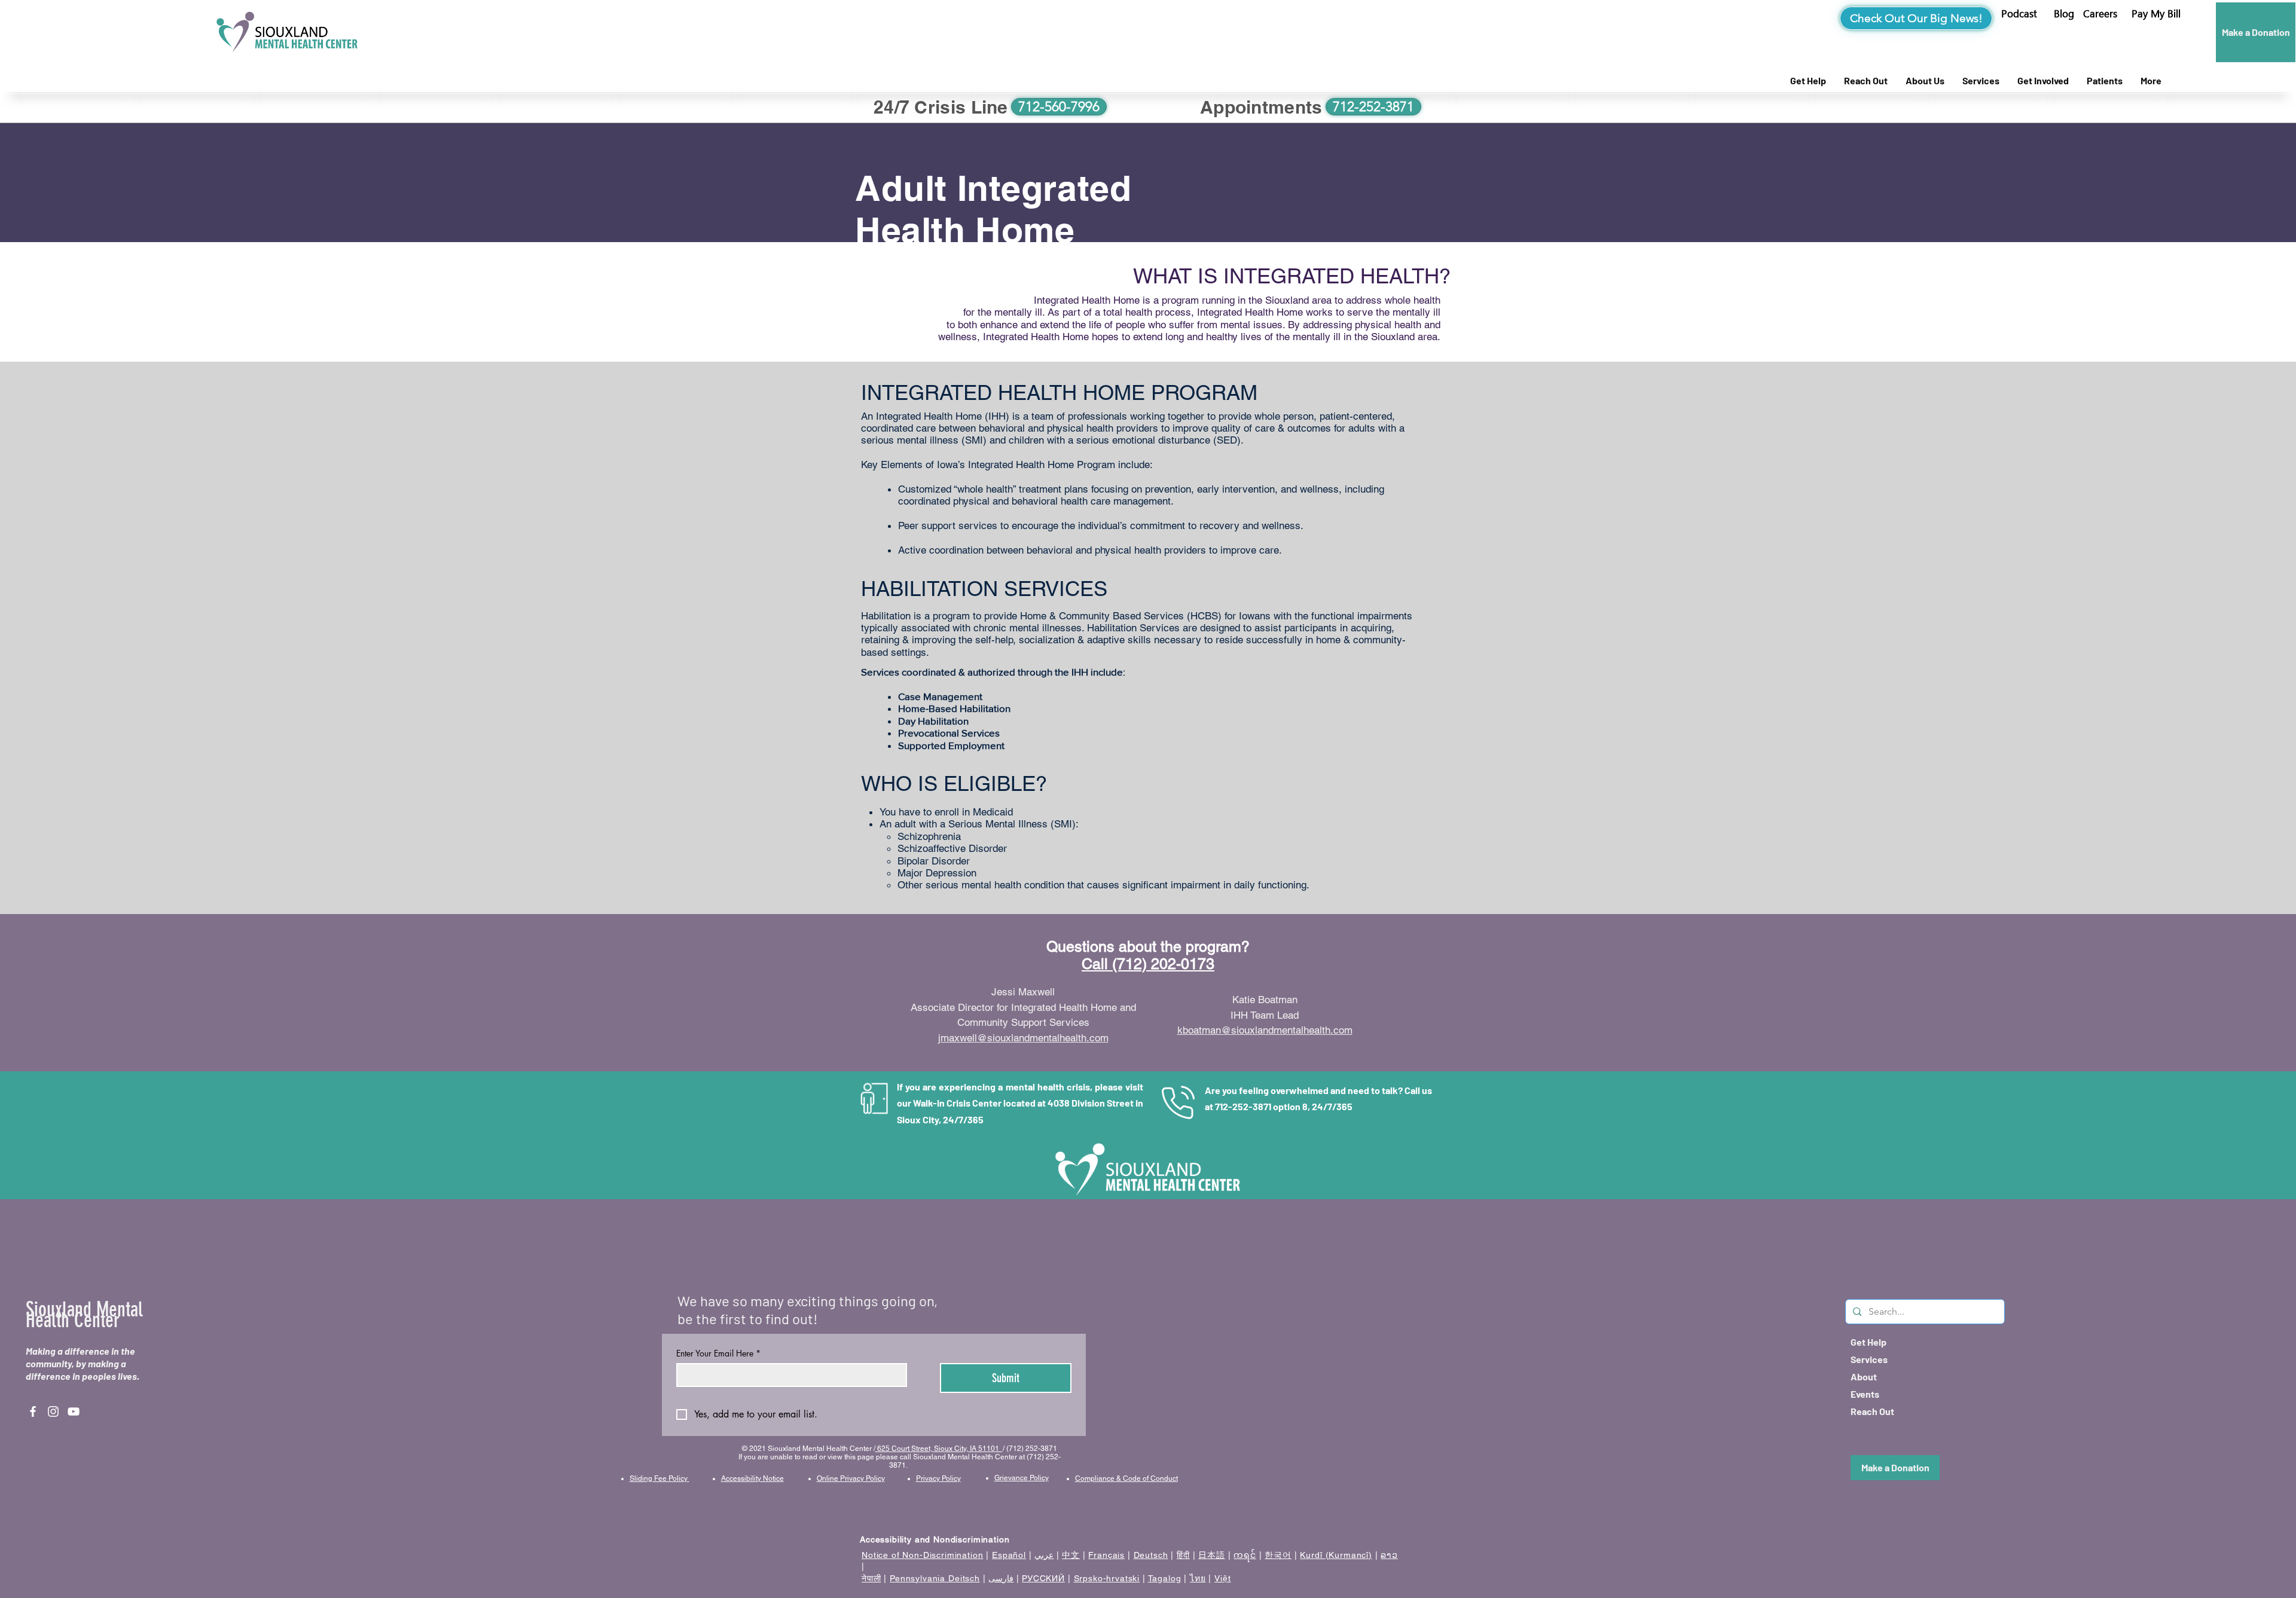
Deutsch (1151, 1555)
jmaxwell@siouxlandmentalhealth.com (1023, 1038)
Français (1106, 1555)
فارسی (1001, 1578)
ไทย (1198, 1578)
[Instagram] (53, 1411)
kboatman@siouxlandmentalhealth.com (1265, 1030)
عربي (1044, 1555)
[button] (2156, 14)
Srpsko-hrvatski (1107, 1578)
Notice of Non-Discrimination (923, 1555)
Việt (1222, 1578)
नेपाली (871, 1578)
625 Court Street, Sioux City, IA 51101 (939, 1449)
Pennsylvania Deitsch (935, 1578)
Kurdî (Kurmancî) (1336, 1555)
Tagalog (1165, 1578)
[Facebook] (33, 1411)
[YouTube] (74, 1411)
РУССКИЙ (1043, 1578)
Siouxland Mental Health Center (84, 1315)
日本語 (1212, 1555)
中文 (1071, 1555)
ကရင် (1245, 1555)
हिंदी (1183, 1555)
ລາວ (1389, 1555)
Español (1009, 1555)
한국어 (1278, 1555)
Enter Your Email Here (718, 1353)
